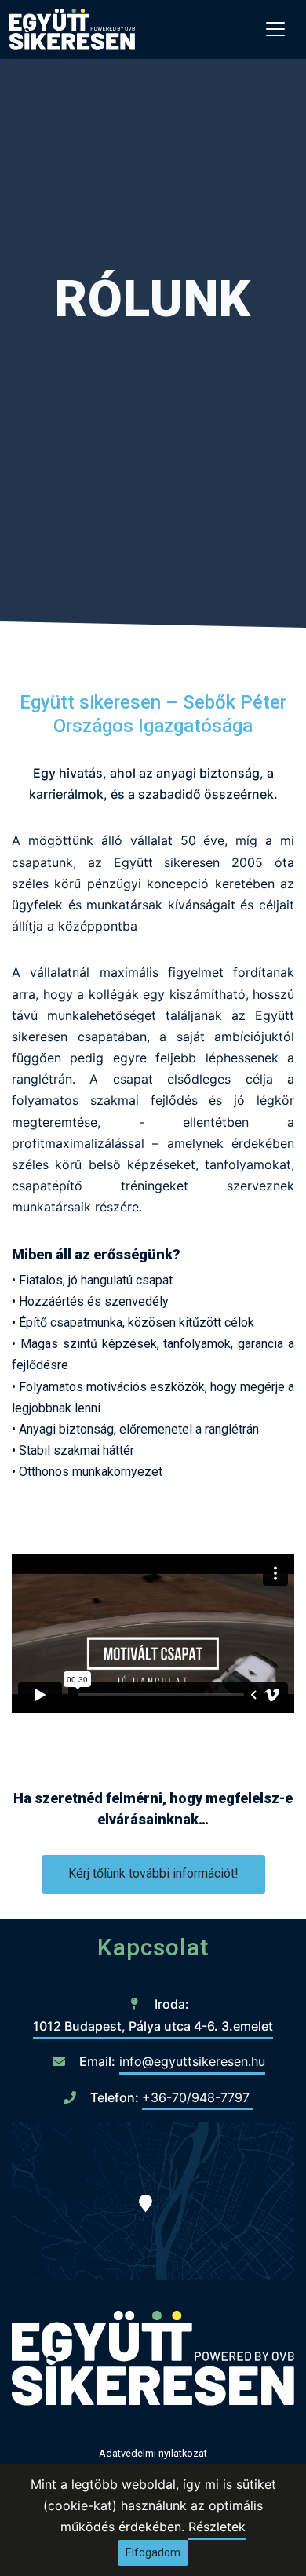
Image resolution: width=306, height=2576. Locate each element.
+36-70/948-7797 (198, 2097)
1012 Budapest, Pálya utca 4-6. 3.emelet (153, 2026)
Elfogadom (153, 2552)
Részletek (217, 2527)
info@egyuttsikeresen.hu (192, 2061)
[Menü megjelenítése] (275, 29)
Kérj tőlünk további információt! (153, 1873)
